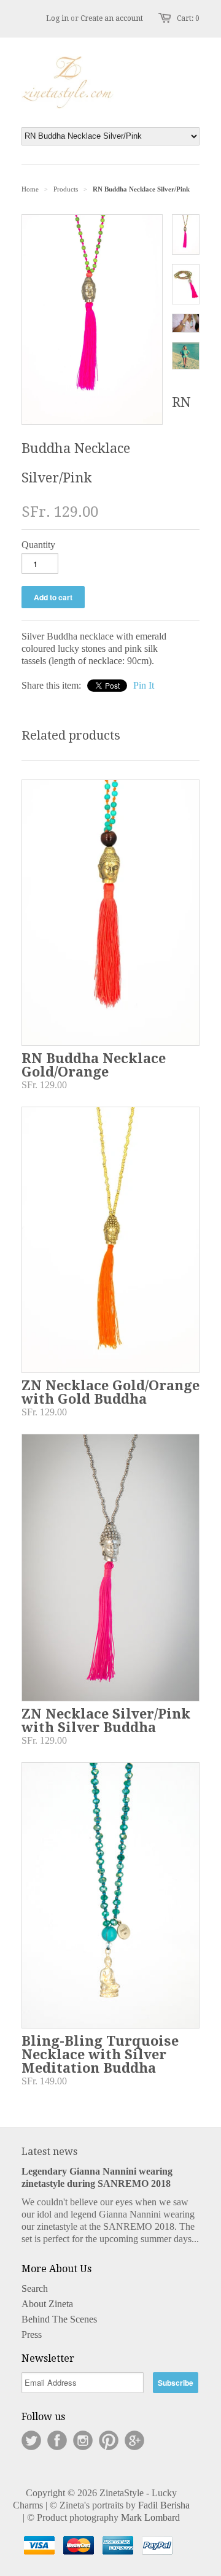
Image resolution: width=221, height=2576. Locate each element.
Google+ (134, 2440)
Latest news (49, 2152)
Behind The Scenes (59, 2319)
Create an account (112, 18)
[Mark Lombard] (101, 2547)
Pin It (144, 685)
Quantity (38, 545)
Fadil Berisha (164, 2505)
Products (66, 189)
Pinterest (109, 2440)
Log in (57, 18)
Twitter (31, 2440)
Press (32, 2334)
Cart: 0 (188, 18)
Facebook (57, 2440)
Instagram (83, 2440)
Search (35, 2288)
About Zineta (47, 2304)
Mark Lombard (150, 2517)
